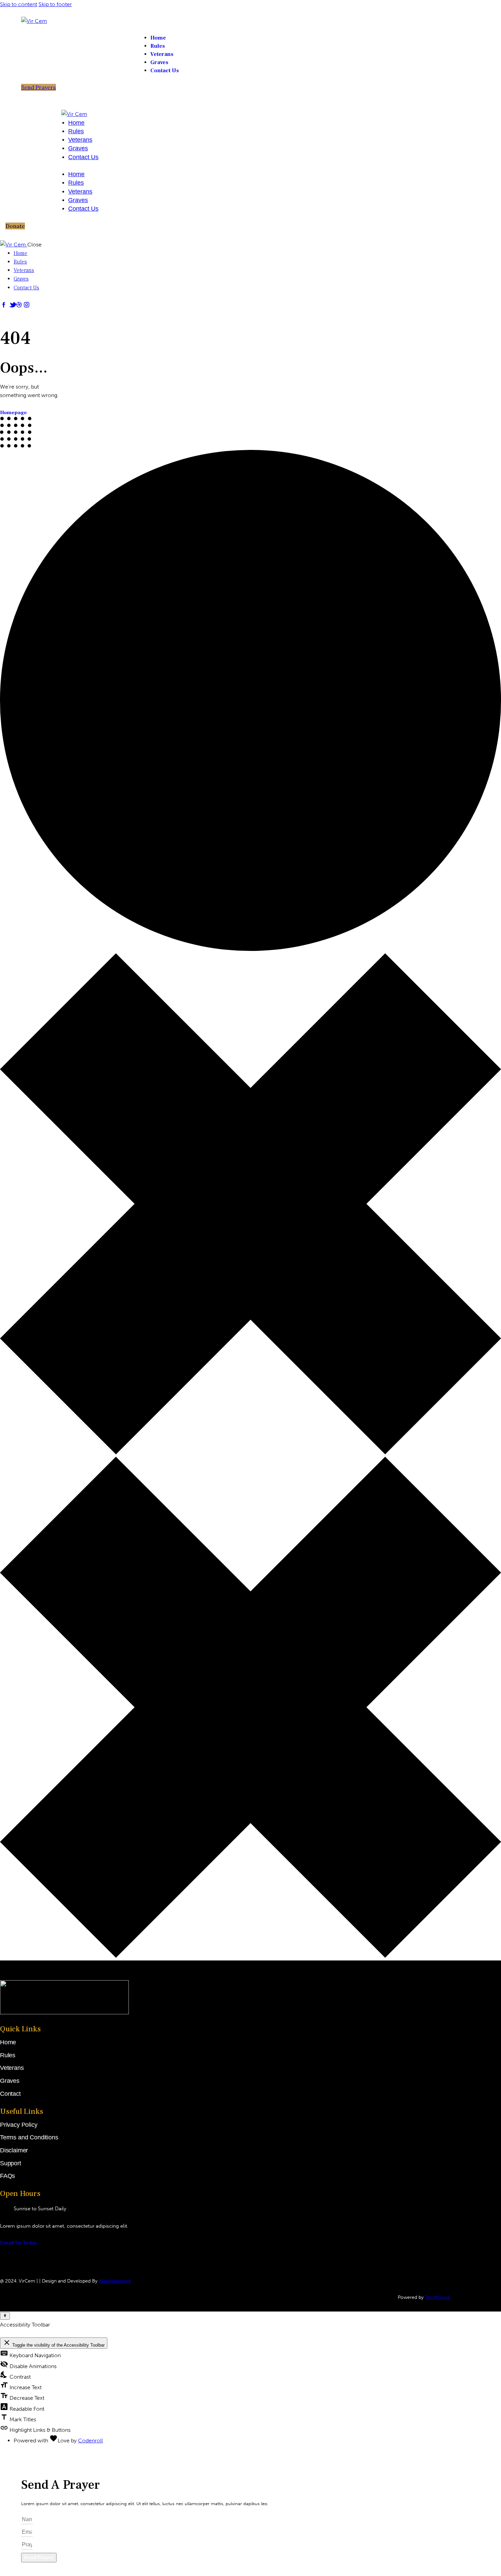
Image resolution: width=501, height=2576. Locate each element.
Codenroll (90, 2441)
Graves (78, 148)
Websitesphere (115, 2281)
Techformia (437, 2297)
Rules (76, 131)
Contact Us (83, 157)
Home (76, 123)
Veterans (80, 140)
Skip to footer (55, 4)
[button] (15, 226)
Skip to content (19, 4)
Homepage (13, 413)
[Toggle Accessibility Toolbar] (5, 2316)
